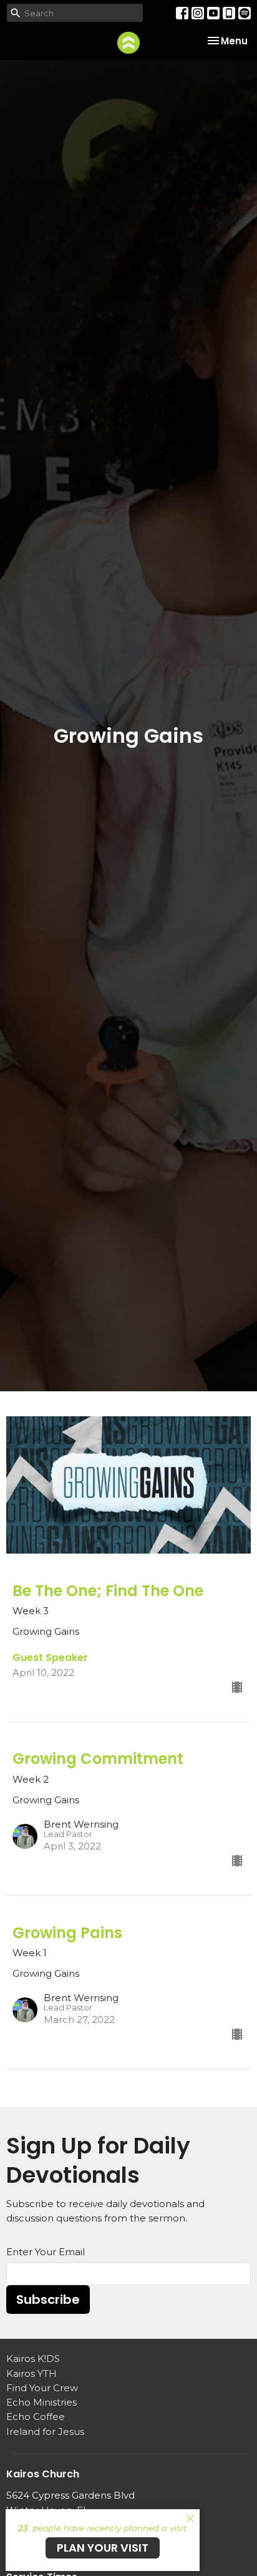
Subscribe (48, 2299)
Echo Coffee (36, 2417)
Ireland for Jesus (45, 2432)
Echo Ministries (41, 2402)
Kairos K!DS (33, 2358)
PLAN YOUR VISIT (103, 2548)
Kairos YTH (32, 2373)
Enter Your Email (46, 2252)
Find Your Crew (42, 2388)
